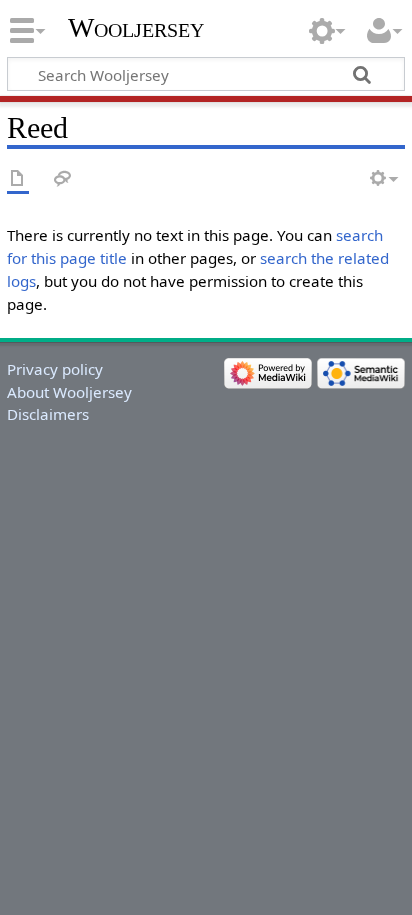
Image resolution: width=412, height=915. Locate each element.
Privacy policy (55, 369)
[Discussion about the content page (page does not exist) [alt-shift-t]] (63, 179)
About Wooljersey (69, 392)
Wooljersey (136, 27)
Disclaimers (48, 414)
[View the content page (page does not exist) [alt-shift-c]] (18, 179)
